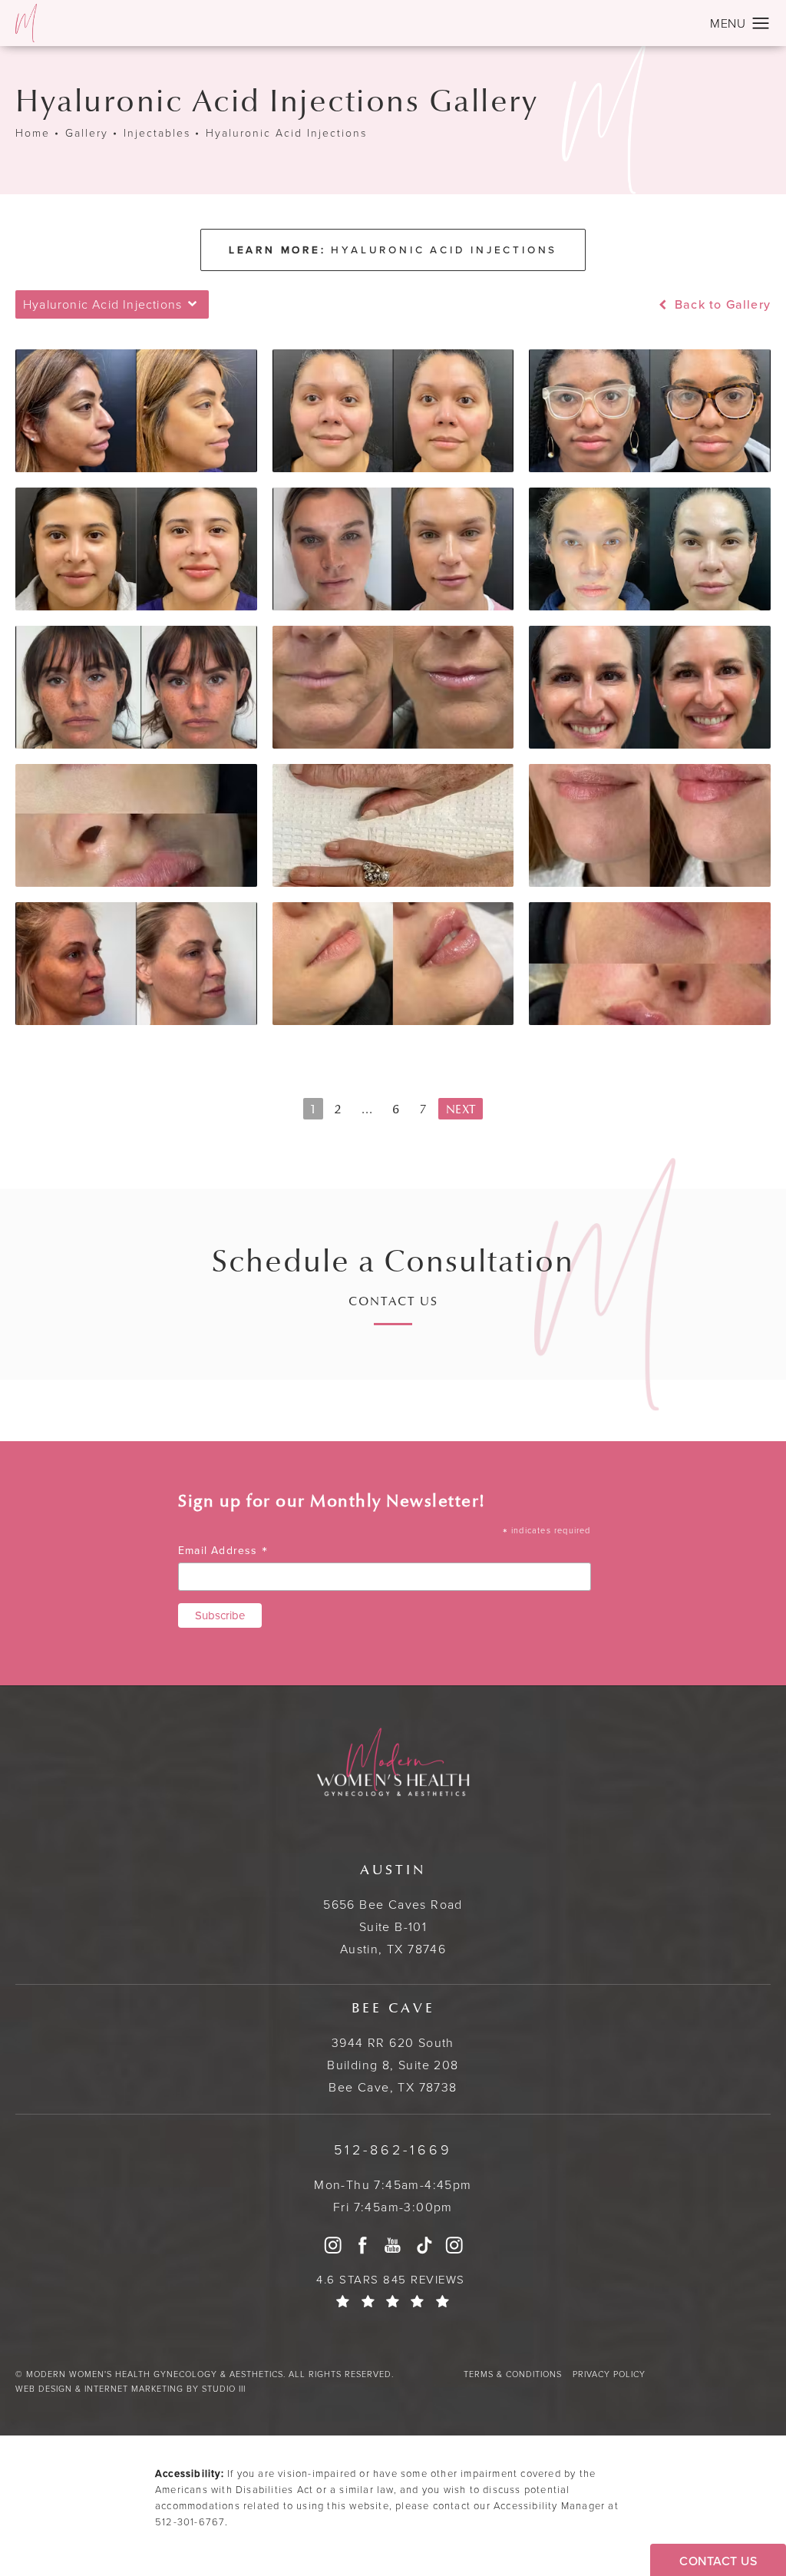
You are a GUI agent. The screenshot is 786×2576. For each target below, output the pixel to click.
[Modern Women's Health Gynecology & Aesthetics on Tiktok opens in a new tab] (424, 2245)
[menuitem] (332, 2245)
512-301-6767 (190, 2522)
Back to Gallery (721, 305)
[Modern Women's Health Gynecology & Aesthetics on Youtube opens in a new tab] (393, 2245)
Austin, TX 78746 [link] (393, 1910)
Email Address (223, 1551)
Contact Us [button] (718, 2561)
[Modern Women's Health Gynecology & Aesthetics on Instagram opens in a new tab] (332, 2245)
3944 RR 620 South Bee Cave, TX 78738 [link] (393, 2048)
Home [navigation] (33, 134)
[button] (761, 24)
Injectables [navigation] (157, 134)
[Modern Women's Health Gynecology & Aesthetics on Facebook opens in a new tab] (363, 2245)
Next (461, 1109)
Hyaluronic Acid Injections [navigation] (286, 134)
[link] (393, 2150)
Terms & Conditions (513, 2374)
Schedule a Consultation (393, 1262)
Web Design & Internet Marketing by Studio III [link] (130, 2389)
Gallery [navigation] (87, 134)
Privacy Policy (609, 2374)
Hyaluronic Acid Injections (393, 250)
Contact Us (393, 1302)
